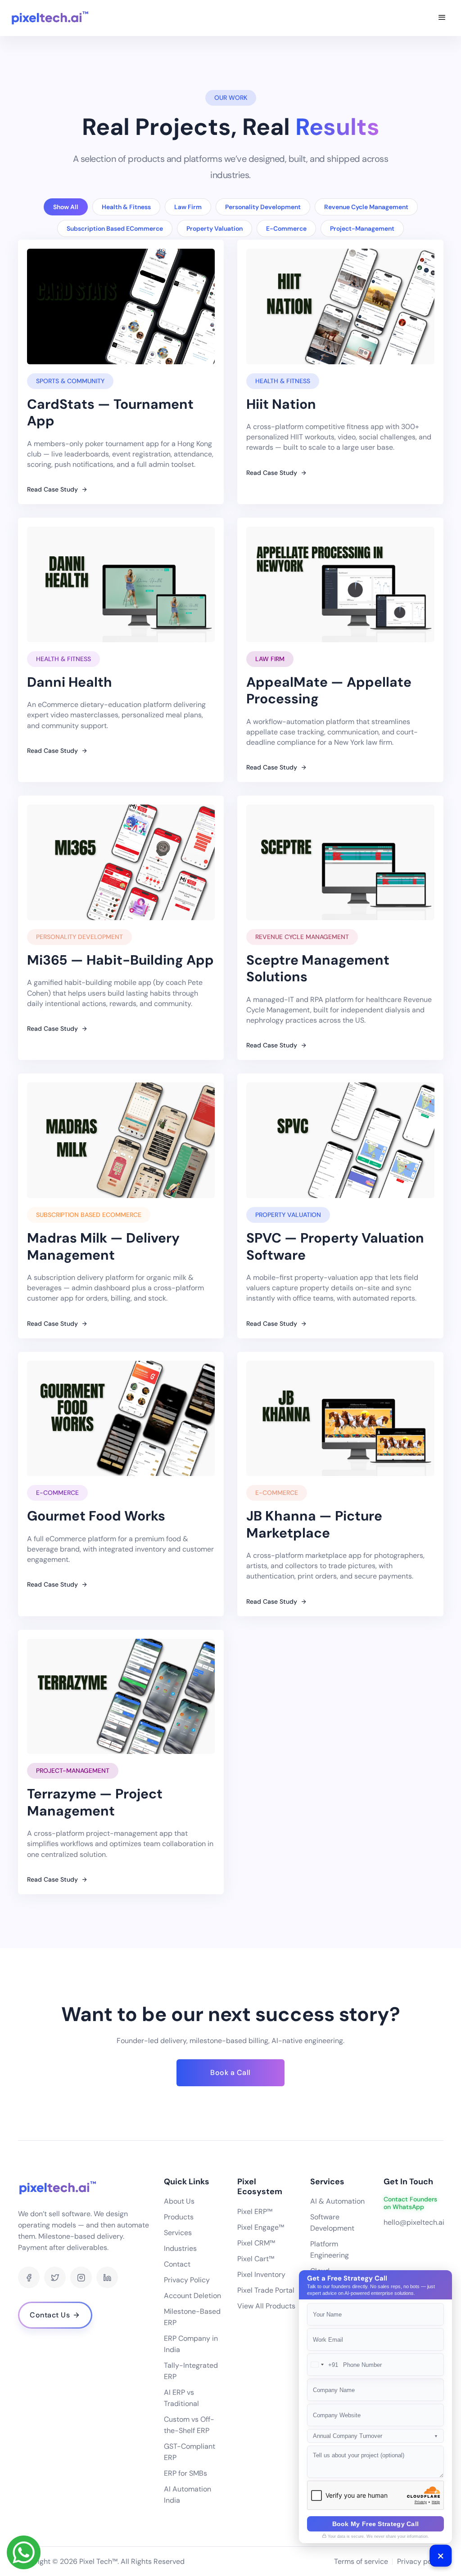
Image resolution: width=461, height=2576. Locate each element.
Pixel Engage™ (261, 2227)
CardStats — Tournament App (110, 413)
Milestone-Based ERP (192, 2317)
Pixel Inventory (261, 2274)
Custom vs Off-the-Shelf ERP (189, 2425)
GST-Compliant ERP (190, 2452)
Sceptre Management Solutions (318, 968)
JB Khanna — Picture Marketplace (314, 1524)
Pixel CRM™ (256, 2243)
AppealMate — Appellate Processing (329, 691)
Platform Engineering (330, 2250)
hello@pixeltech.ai (414, 2222)
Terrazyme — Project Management (95, 1802)
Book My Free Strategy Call (376, 2524)
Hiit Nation (281, 404)
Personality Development (263, 207)
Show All (66, 207)
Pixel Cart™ (256, 2259)
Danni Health (70, 682)
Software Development (332, 2223)
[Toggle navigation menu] (442, 18)
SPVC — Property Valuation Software (335, 1246)
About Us (179, 2201)
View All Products (266, 2306)
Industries (180, 2248)
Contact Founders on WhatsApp (410, 2203)
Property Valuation (215, 228)
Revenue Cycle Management (366, 207)
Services (178, 2233)
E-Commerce (286, 228)
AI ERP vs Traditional (181, 2398)
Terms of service (361, 2561)
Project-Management (362, 228)
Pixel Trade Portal (266, 2290)
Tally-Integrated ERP (191, 2371)
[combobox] (323, 2365)
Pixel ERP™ (255, 2212)
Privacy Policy (187, 2280)
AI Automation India (188, 2495)
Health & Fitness (126, 207)
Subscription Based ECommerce (115, 228)
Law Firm (188, 207)
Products (179, 2217)
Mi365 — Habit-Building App (120, 960)
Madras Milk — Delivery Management (103, 1246)
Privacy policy (420, 2561)
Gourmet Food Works (96, 1516)
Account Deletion (192, 2296)
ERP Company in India (191, 2344)
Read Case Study (53, 489)
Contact (177, 2264)
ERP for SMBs (185, 2473)
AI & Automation (337, 2201)
